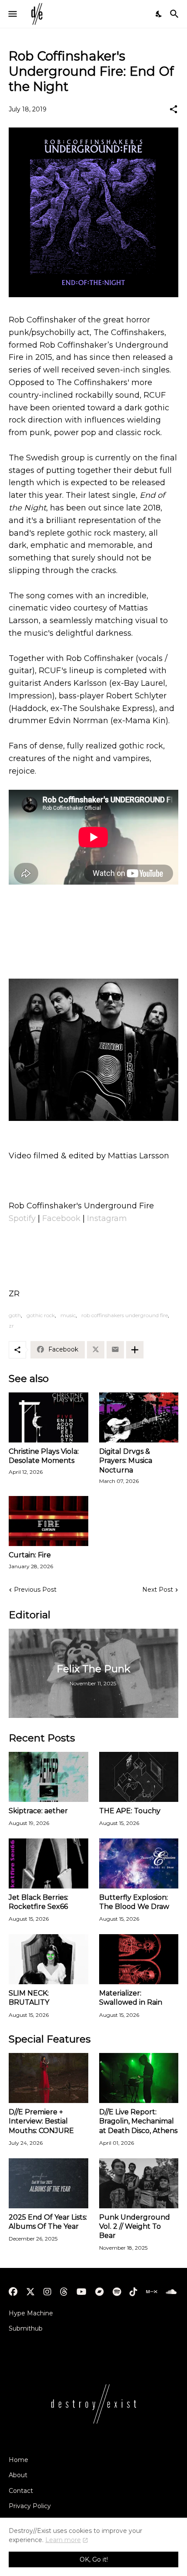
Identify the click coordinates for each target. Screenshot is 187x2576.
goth (15, 1315)
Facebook (61, 1218)
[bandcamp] (100, 2292)
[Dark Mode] (159, 14)
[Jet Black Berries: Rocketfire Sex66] (48, 1863)
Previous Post (35, 1590)
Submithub (26, 2328)
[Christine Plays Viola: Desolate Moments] (48, 1417)
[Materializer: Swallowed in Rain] (139, 1959)
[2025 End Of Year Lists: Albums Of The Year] (48, 2183)
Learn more (63, 2540)
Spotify (22, 1218)
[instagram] (47, 2292)
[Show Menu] (12, 14)
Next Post (158, 1590)
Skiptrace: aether (38, 1811)
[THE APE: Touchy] (139, 1777)
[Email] (115, 1350)
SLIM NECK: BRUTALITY (29, 1998)
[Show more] (135, 1350)
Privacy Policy (30, 2506)
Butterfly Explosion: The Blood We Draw (134, 1902)
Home (18, 2460)
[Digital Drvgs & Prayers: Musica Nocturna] (139, 1417)
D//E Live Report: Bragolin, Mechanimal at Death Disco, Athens (138, 2121)
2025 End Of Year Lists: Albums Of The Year (48, 2222)
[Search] (175, 14)
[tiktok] (134, 2292)
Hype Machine (31, 2313)
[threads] (64, 2292)
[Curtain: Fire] (48, 1521)
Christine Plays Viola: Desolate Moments (44, 1456)
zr (11, 1326)
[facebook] (13, 2292)
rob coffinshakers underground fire (125, 1315)
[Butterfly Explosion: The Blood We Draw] (139, 1863)
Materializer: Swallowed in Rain (131, 1998)
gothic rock (41, 1315)
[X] (96, 1350)
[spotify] (117, 2292)
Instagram (107, 1218)
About (18, 2475)
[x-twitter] (30, 2292)
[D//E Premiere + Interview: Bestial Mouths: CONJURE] (48, 2078)
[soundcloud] (171, 2292)
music (68, 1315)
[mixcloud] (152, 2292)
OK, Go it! (94, 2559)
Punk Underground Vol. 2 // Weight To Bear (135, 2227)
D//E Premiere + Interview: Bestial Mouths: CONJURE (41, 2121)
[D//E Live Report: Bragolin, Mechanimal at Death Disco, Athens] (139, 2078)
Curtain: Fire (30, 1555)
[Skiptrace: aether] (48, 1777)
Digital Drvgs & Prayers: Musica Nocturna (126, 1461)
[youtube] (82, 2292)
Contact (21, 2491)
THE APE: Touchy (130, 1811)
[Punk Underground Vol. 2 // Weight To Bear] (139, 2183)
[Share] (174, 109)
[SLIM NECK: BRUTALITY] (48, 1959)
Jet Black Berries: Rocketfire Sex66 (38, 1902)
